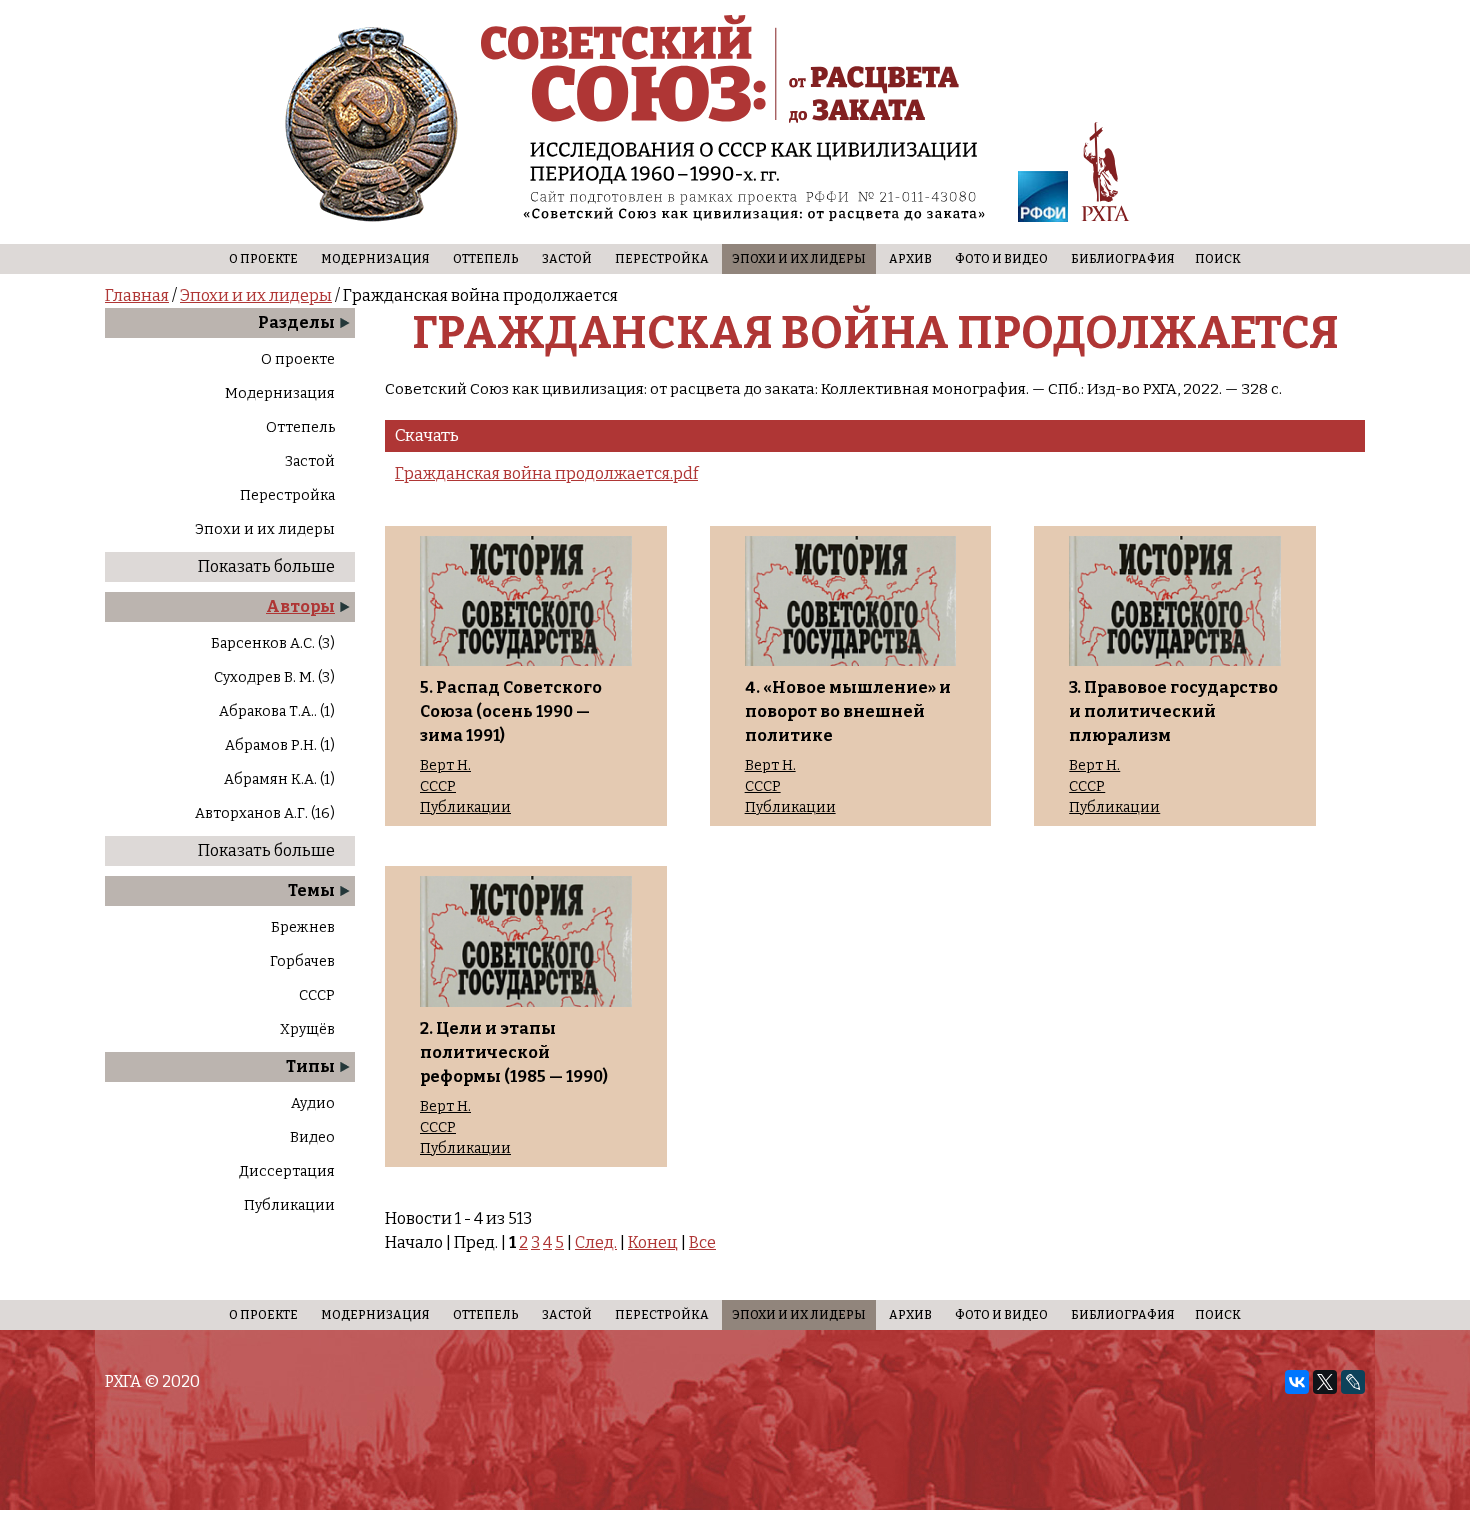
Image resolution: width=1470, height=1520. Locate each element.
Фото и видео (1001, 259)
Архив (910, 259)
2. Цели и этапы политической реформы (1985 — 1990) (514, 1052)
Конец (653, 1242)
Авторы (300, 606)
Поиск (1218, 259)
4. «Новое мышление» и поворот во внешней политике (848, 711)
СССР (317, 995)
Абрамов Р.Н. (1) (280, 745)
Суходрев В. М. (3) (274, 677)
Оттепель (486, 259)
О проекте (263, 259)
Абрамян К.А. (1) (279, 779)
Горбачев (302, 961)
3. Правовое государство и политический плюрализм (1173, 711)
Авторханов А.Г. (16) (265, 813)
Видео (312, 1137)
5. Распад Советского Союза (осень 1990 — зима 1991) (511, 711)
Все (702, 1242)
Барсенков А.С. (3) (273, 643)
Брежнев (303, 927)
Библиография (1123, 259)
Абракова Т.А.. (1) (277, 711)
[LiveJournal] (1353, 1382)
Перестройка (662, 259)
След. (596, 1242)
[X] (1325, 1382)
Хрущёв (307, 1029)
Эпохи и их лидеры (799, 259)
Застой (567, 259)
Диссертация (287, 1171)
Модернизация (375, 259)
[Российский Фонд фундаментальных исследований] (1043, 200)
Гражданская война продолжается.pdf (546, 473)
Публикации (289, 1205)
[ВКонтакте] (1297, 1382)
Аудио (313, 1103)
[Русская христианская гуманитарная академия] (1106, 175)
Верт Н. (445, 766)
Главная (137, 295)
